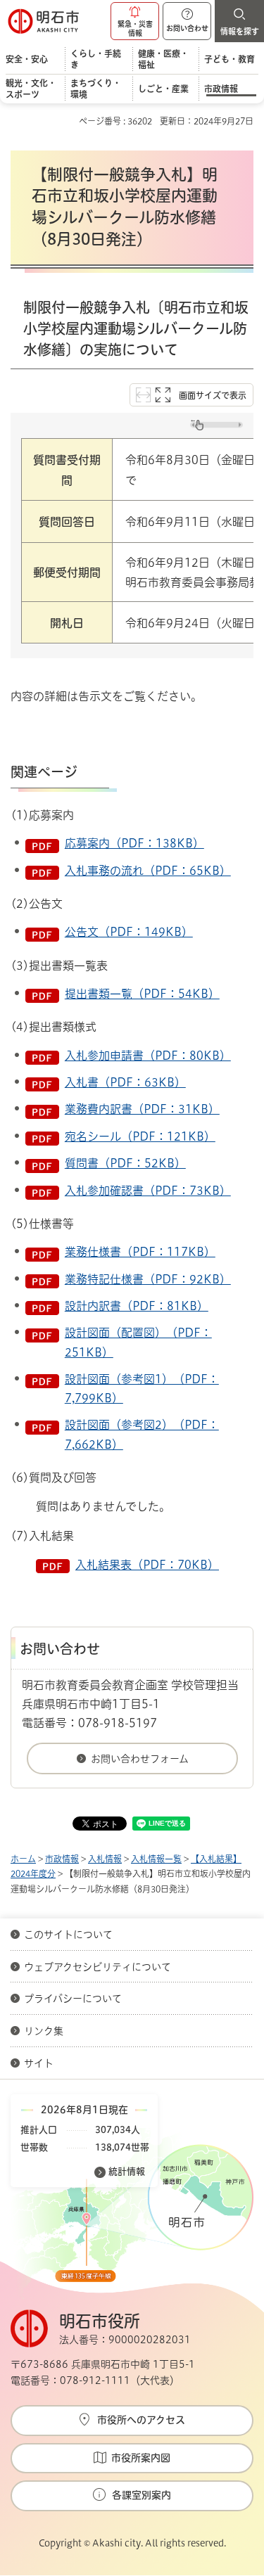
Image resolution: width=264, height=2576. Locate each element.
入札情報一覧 (156, 1859)
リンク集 (44, 2031)
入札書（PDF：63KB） (125, 1082)
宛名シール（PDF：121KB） (140, 1136)
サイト (40, 2063)
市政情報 (62, 1859)
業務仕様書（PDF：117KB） (140, 1252)
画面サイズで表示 (213, 395)
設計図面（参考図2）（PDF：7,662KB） (142, 1434)
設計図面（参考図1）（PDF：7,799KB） (142, 1389)
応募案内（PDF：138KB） (134, 843)
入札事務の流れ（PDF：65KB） (148, 871)
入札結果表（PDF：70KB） (147, 1565)
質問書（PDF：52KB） (125, 1163)
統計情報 (127, 2171)
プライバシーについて (73, 1999)
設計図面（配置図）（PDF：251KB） (138, 1342)
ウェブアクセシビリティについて (98, 1967)
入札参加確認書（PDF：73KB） (148, 1191)
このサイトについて (68, 1935)
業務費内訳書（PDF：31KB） (142, 1109)
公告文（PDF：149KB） (129, 932)
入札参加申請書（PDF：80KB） (148, 1056)
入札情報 (105, 1859)
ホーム (23, 1859)
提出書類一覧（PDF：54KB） (142, 994)
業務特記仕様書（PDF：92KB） (148, 1279)
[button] (135, 21)
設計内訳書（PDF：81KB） (137, 1306)
